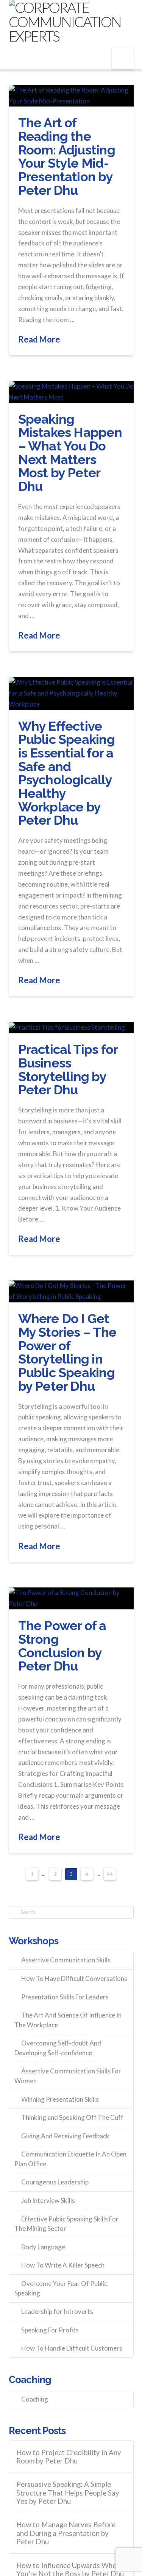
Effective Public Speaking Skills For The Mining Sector (66, 2224)
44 (110, 1874)
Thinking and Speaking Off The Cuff (72, 2117)
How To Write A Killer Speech (63, 2265)
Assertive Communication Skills (66, 1960)
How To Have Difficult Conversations (74, 1978)
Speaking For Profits (50, 2330)
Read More (39, 339)
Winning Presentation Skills (60, 2099)
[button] (123, 59)
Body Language (43, 2247)
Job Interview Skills (48, 2200)
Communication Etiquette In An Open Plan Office (70, 2159)
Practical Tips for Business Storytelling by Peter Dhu (68, 1070)
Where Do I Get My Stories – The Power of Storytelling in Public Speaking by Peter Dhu (67, 1352)
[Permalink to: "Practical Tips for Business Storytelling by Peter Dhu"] (71, 1027)
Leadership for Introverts (57, 2311)
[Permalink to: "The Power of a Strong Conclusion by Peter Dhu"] (71, 1598)
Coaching (35, 2399)
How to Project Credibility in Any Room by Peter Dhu (69, 2457)
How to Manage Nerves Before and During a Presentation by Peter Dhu (66, 2533)
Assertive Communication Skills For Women (68, 2076)
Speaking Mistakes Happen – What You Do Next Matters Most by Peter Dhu (70, 453)
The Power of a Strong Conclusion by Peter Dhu (62, 1646)
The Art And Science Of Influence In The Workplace (68, 2020)
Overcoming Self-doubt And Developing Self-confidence (58, 2048)
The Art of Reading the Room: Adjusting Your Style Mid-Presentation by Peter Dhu (67, 156)
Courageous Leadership (55, 2182)
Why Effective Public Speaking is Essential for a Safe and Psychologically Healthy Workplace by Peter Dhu (66, 773)
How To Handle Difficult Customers (72, 2348)
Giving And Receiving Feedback (65, 2136)
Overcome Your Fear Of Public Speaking (61, 2288)
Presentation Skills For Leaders (65, 1997)
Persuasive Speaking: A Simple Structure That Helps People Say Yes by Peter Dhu (68, 2493)
